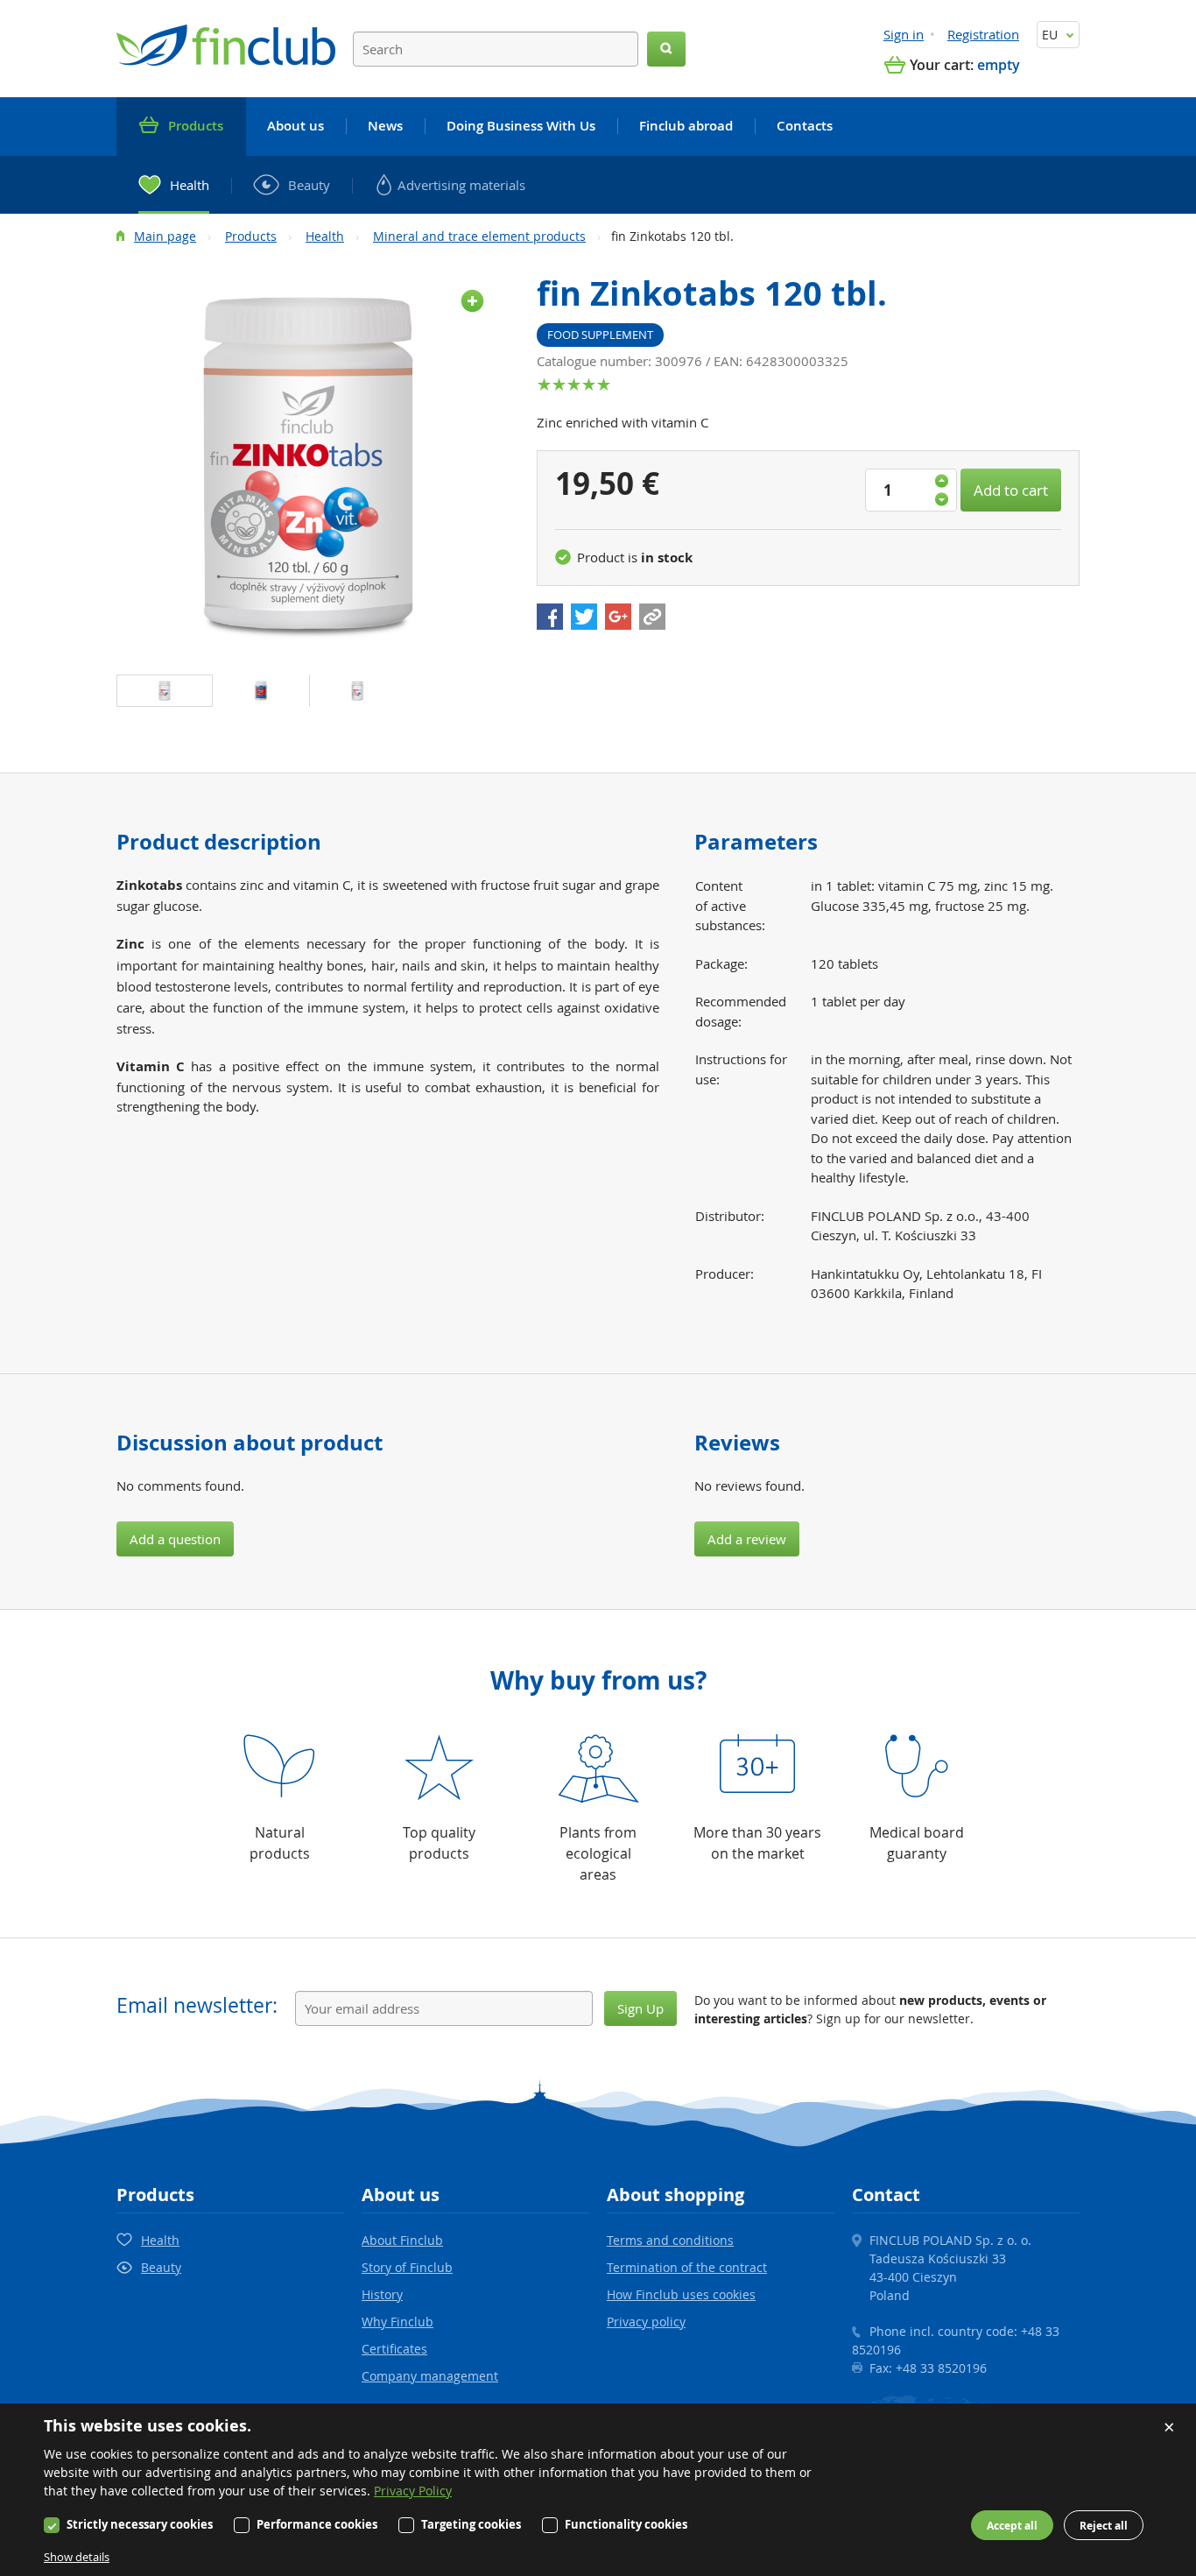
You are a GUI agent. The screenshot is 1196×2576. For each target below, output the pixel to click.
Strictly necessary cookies (140, 2524)
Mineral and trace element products (479, 236)
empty (999, 65)
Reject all (1104, 2526)
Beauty (161, 2267)
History (382, 2294)
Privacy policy (646, 2322)
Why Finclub (397, 2322)
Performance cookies (317, 2524)
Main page (165, 236)
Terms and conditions (670, 2240)
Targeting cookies (471, 2524)
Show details (77, 2557)
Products (251, 236)
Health (325, 236)
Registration (983, 34)
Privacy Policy (413, 2491)
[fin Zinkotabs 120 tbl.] (309, 464)
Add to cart (1011, 490)
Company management (430, 2376)
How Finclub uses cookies (681, 2294)
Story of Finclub (407, 2267)
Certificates (394, 2349)
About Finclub (402, 2240)
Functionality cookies (626, 2524)
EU (1052, 35)
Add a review (747, 1539)
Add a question (175, 1539)
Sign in (904, 34)
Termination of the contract (687, 2267)
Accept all (1012, 2526)
